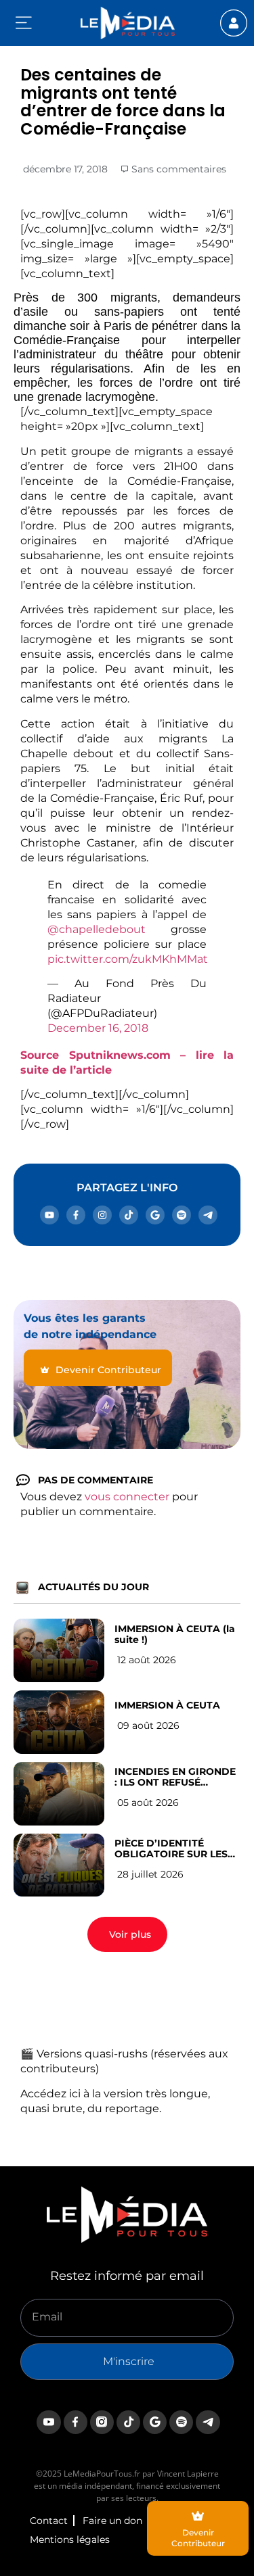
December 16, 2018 (98, 1028)
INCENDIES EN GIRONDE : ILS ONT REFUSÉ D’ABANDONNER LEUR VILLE (175, 1777)
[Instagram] (102, 1215)
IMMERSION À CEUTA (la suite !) (175, 1634)
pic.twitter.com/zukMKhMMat (128, 959)
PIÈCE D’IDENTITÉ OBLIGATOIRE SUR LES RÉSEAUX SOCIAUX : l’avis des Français (171, 1848)
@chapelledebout (97, 929)
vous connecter (127, 1497)
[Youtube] (49, 1215)
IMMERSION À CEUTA (167, 1705)
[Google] (155, 1215)
